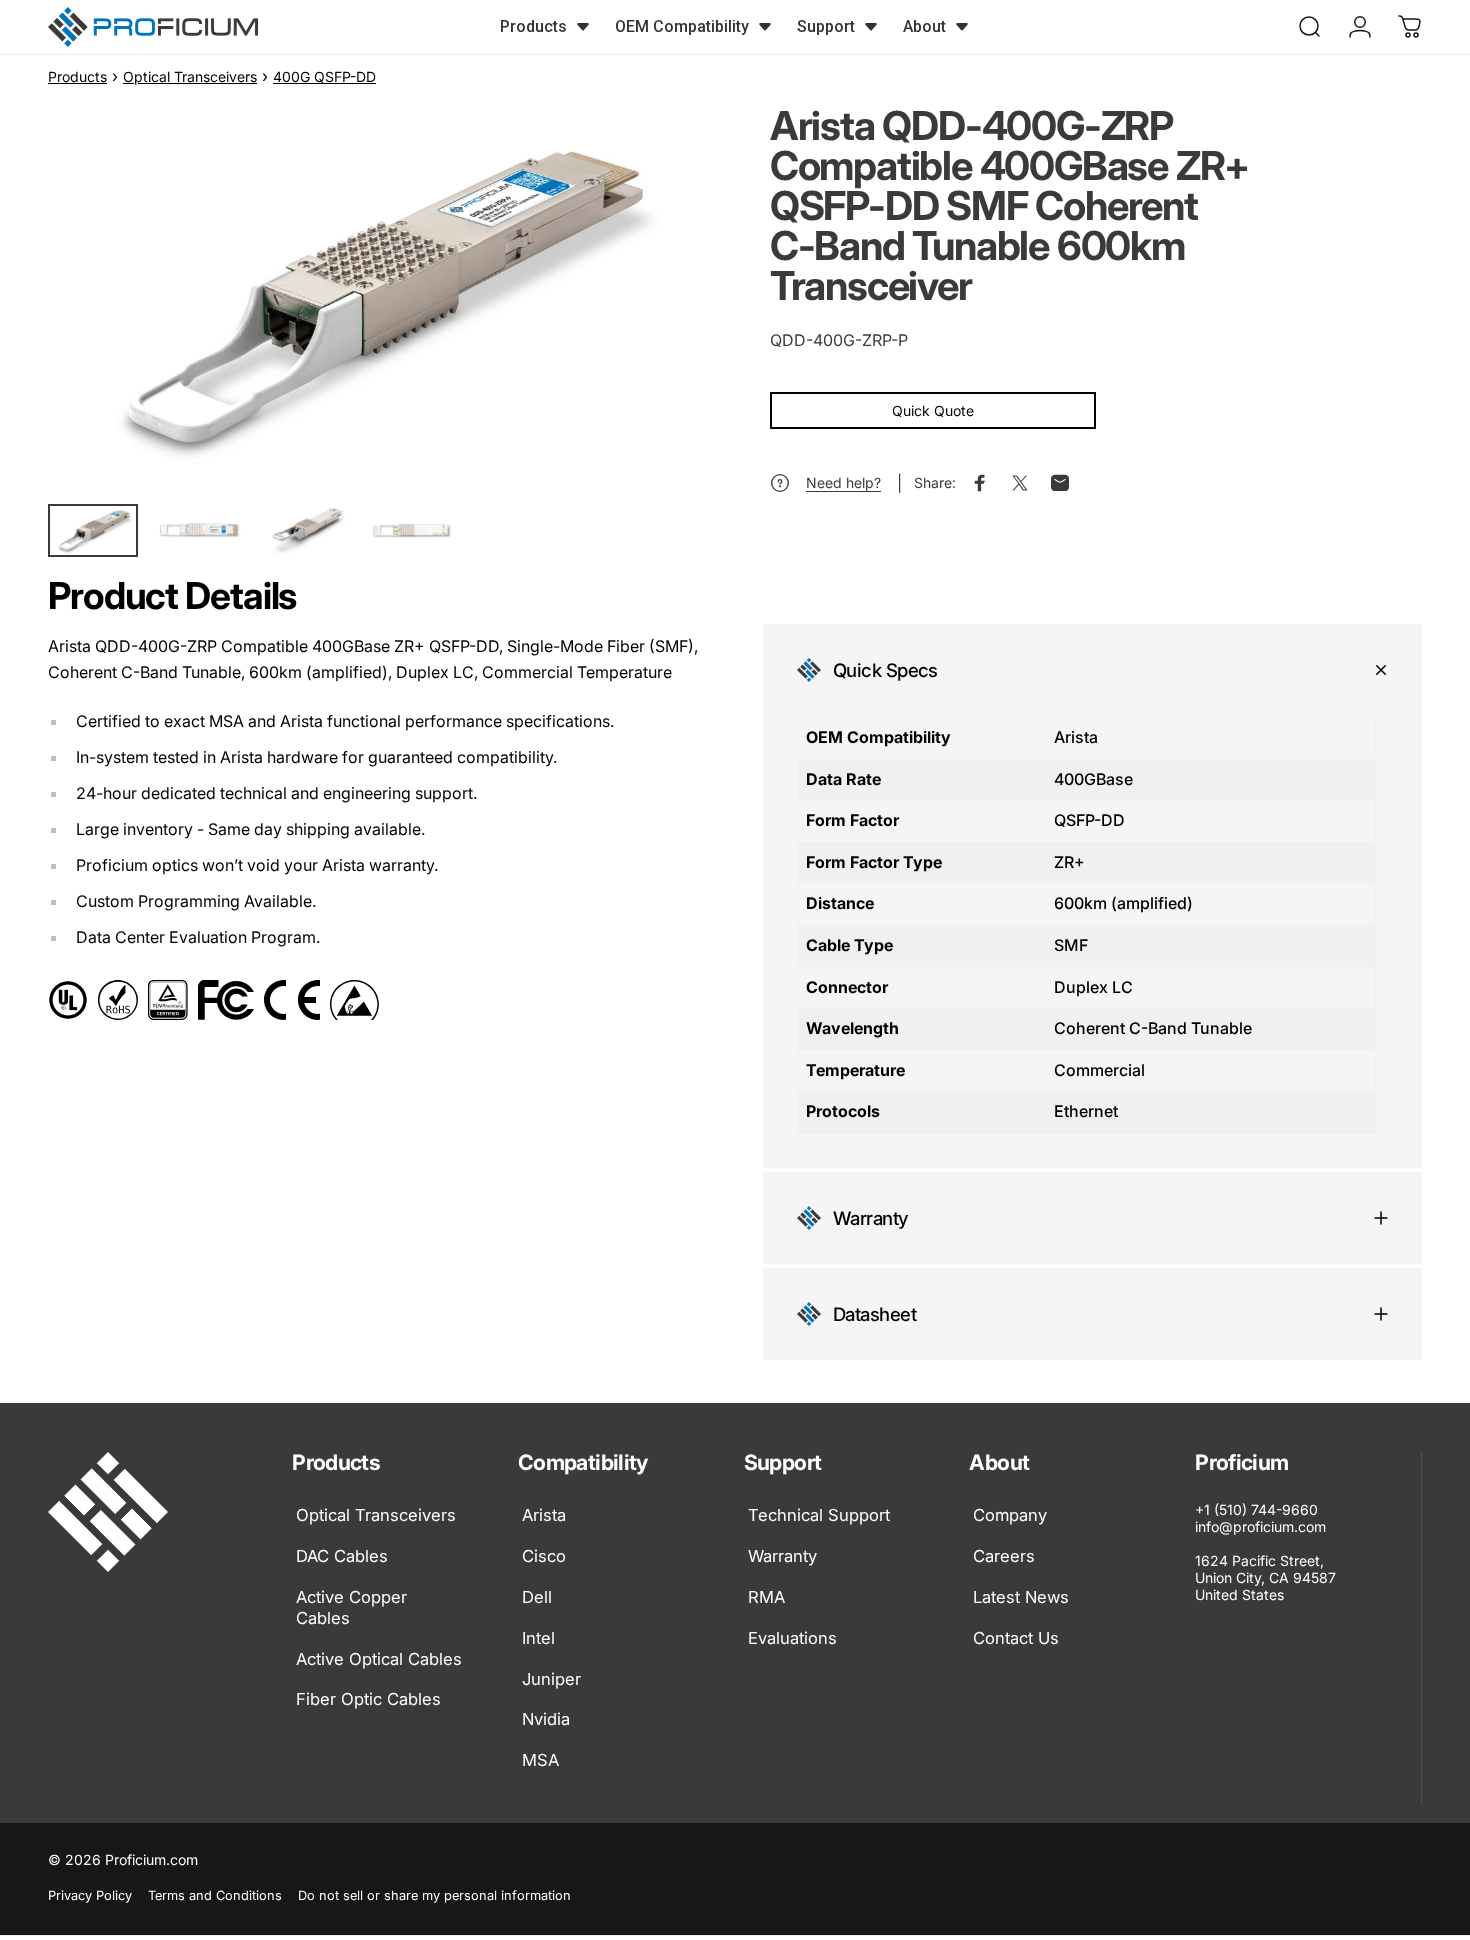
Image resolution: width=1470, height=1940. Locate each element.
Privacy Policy (90, 1895)
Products (77, 76)
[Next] (648, 334)
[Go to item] (93, 530)
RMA (766, 1597)
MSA (540, 1760)
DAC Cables (342, 1556)
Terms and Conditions (215, 1895)
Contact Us (1016, 1638)
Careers (1004, 1556)
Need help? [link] (843, 482)
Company (1010, 1515)
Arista (544, 1515)
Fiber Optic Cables (368, 1699)
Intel (538, 1638)
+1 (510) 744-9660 (1256, 1509)
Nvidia (546, 1719)
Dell (537, 1597)
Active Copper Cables (351, 1607)
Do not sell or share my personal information (434, 1895)
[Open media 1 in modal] (374, 297)
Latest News (1021, 1597)
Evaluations (792, 1638)
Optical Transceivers (190, 76)
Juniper (551, 1678)
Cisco (544, 1556)
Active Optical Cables (379, 1658)
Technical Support (819, 1515)
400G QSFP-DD (324, 76)
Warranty (782, 1556)
